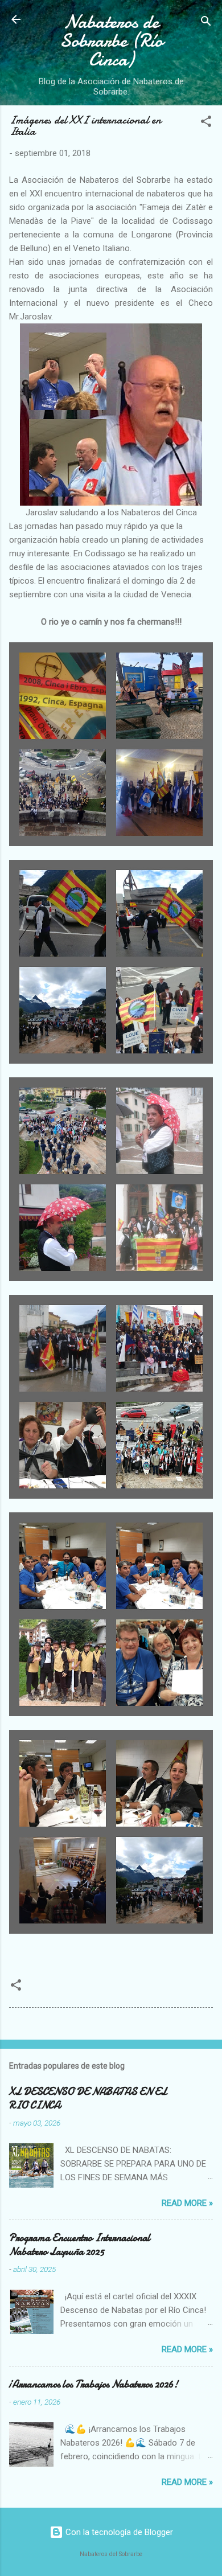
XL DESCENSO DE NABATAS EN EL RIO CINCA (88, 2099)
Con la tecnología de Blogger (118, 2532)
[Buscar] (206, 23)
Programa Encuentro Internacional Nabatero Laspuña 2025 (80, 2245)
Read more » (187, 2203)
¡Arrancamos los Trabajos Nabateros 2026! (94, 2384)
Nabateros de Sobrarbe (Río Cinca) (111, 41)
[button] (206, 123)
